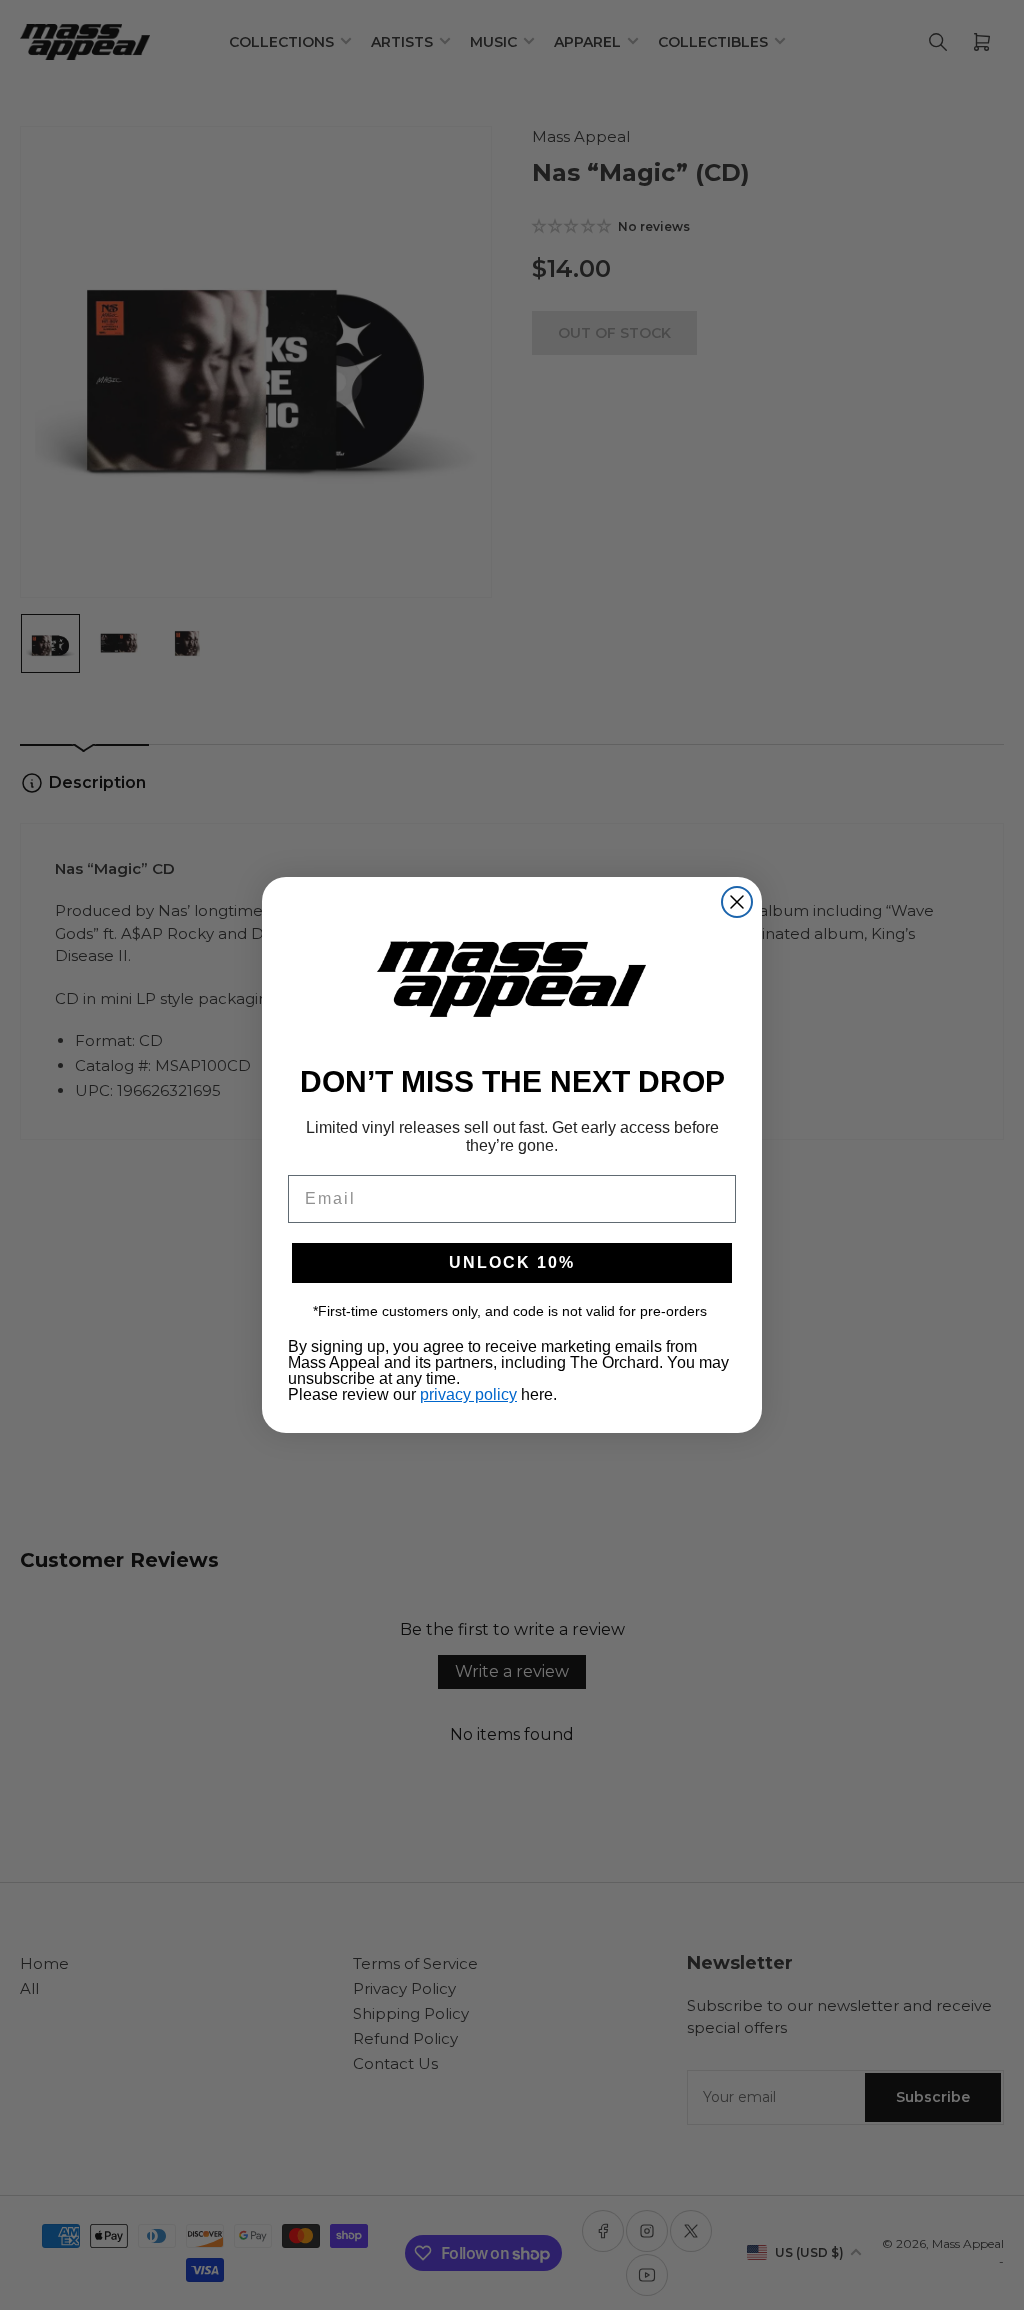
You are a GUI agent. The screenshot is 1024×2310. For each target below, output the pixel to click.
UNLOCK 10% (512, 1262)
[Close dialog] (737, 902)
